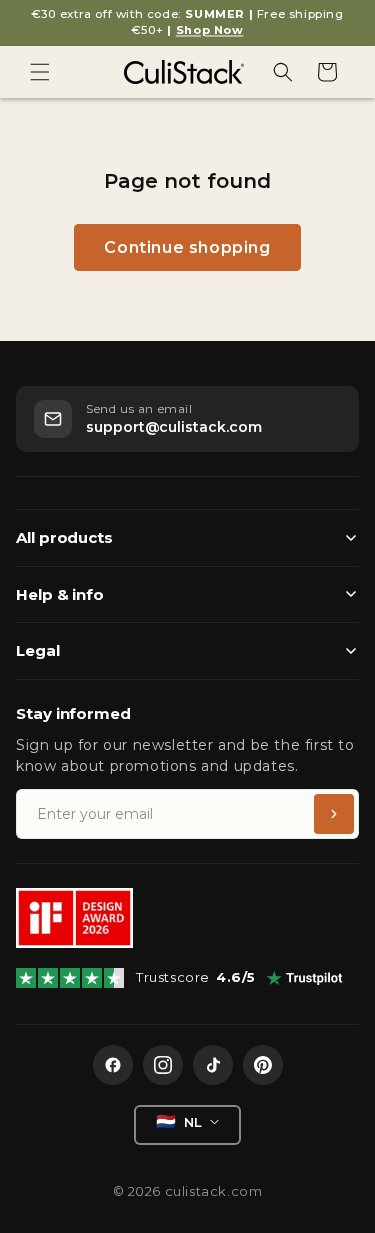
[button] (40, 72)
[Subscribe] (334, 814)
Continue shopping (187, 247)
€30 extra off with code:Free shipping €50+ (187, 22)
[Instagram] (163, 1065)
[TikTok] (213, 1065)
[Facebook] (113, 1065)
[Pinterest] (263, 1065)
